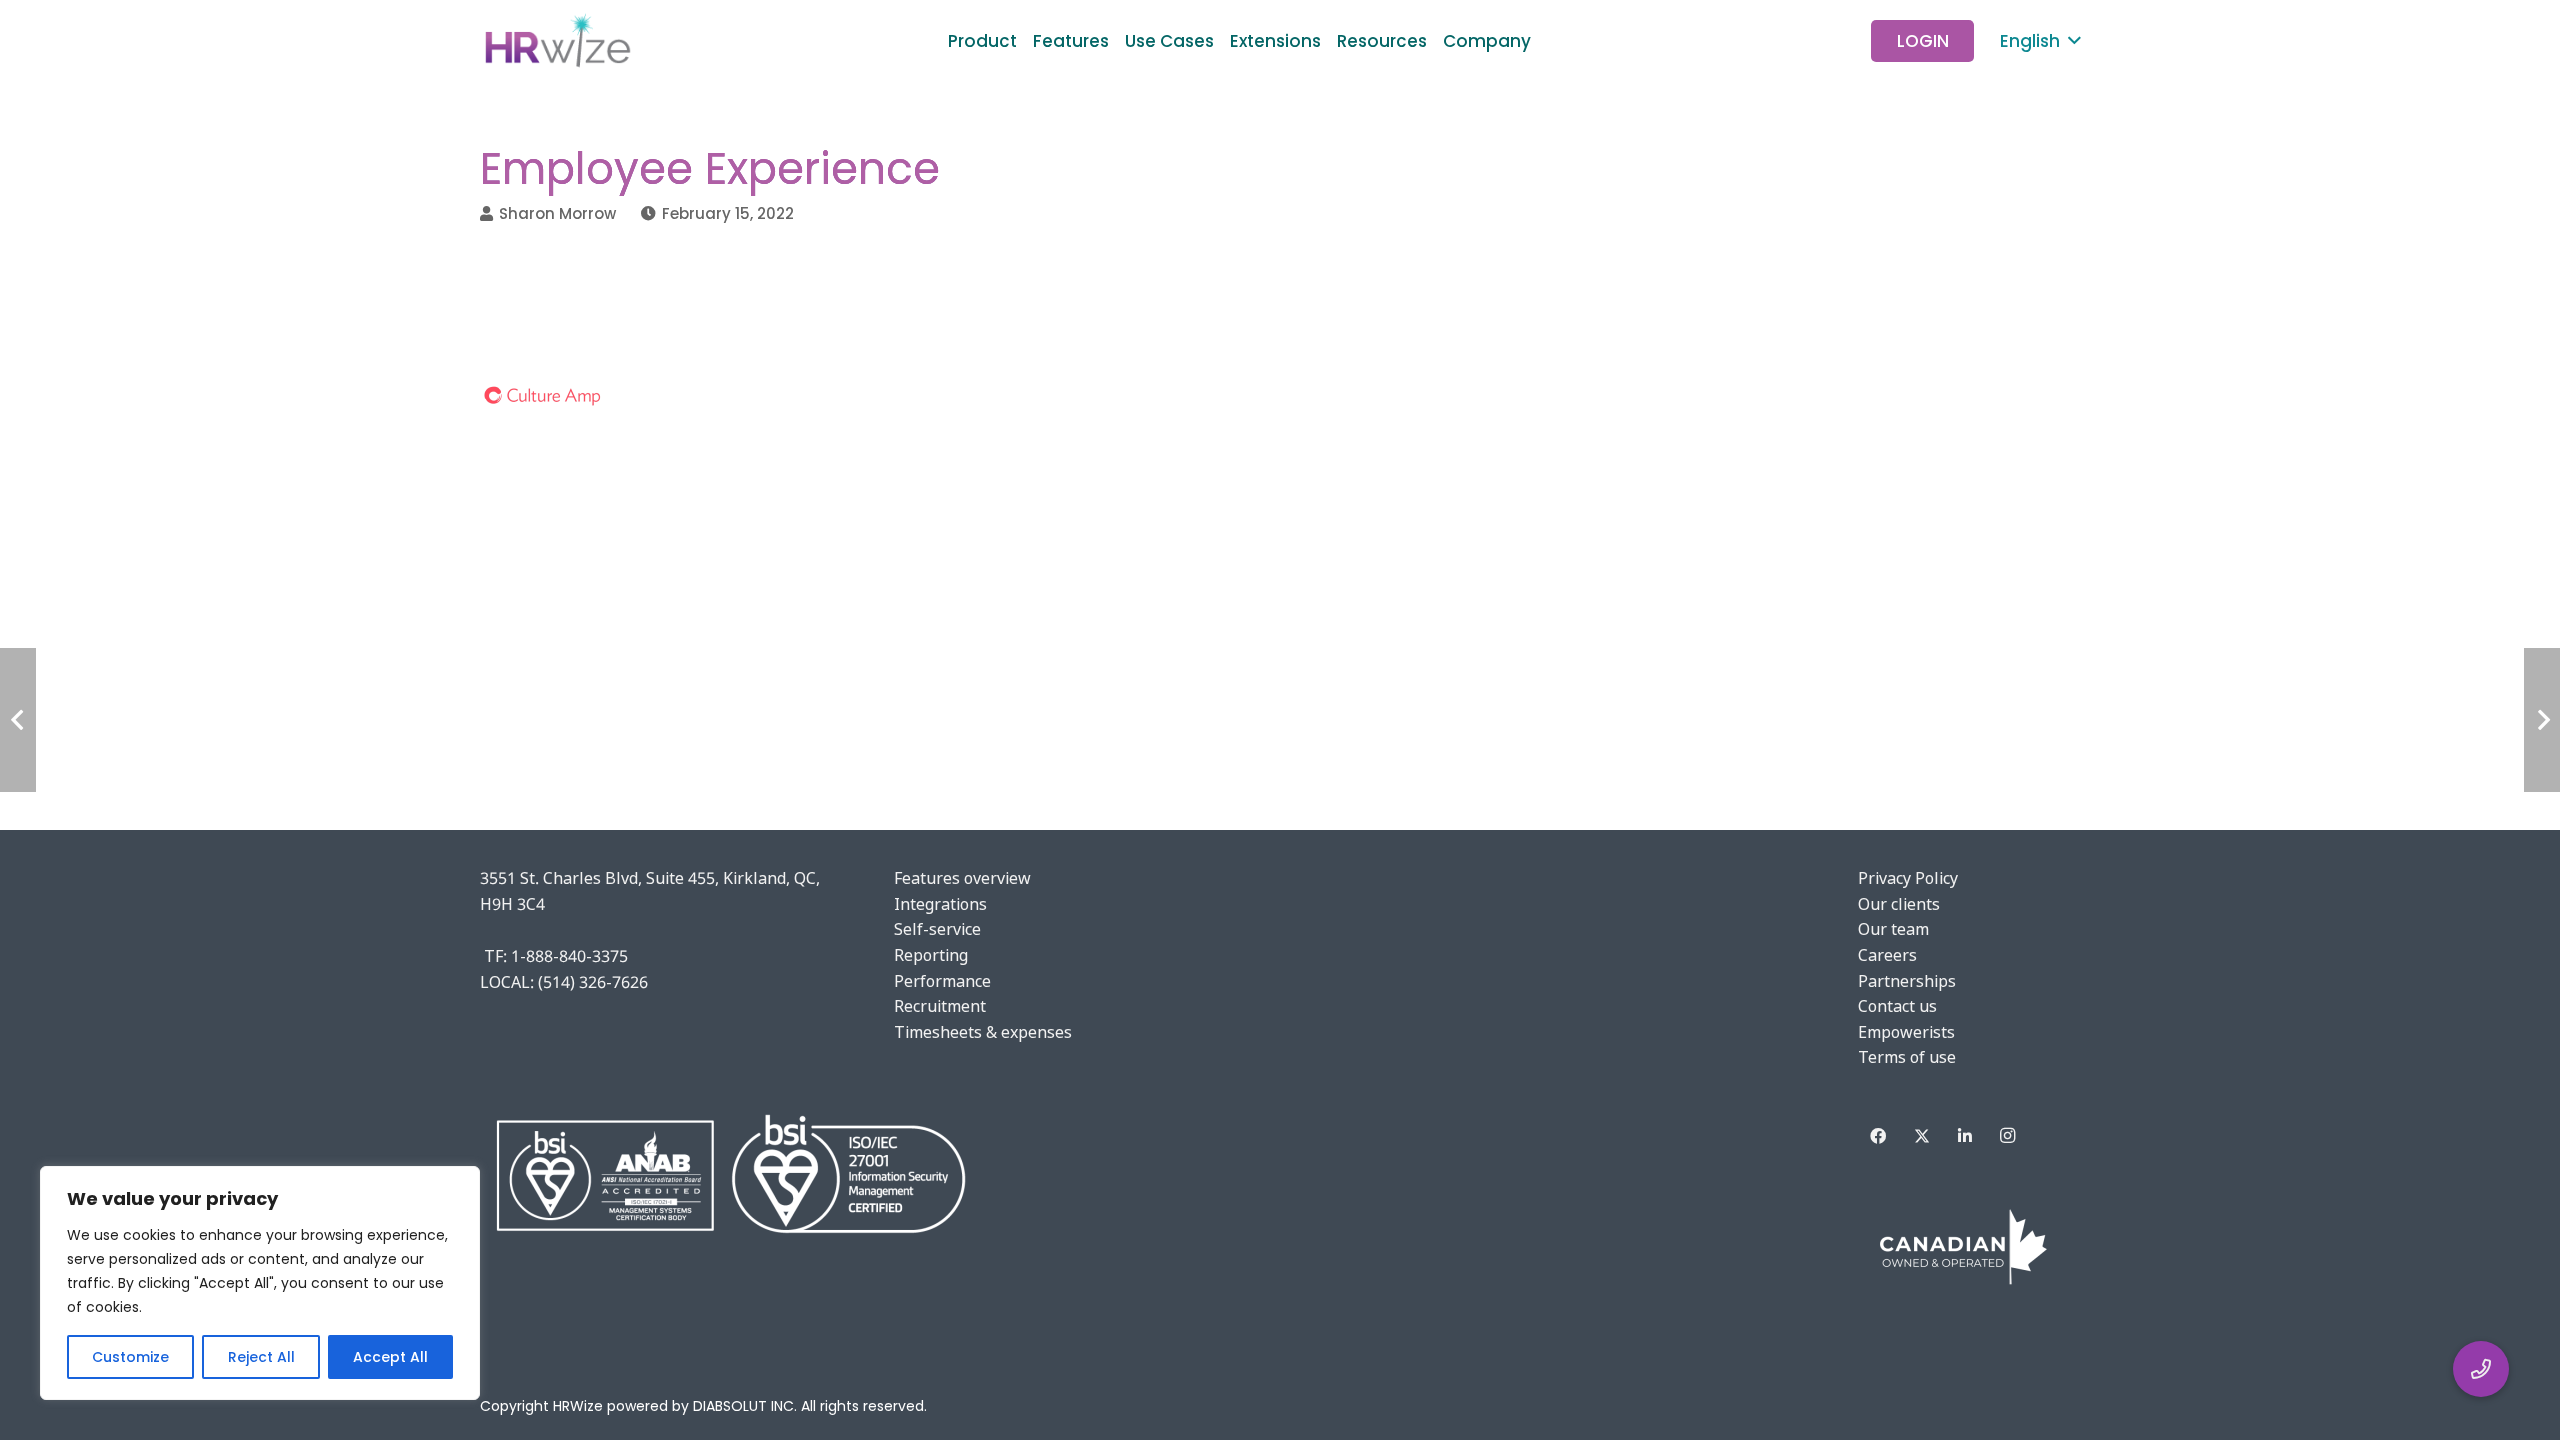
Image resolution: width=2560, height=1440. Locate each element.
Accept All (390, 1357)
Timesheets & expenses (983, 1032)
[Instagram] (2008, 1136)
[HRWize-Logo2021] (556, 41)
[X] (1922, 1136)
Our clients (1899, 904)
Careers (1887, 955)
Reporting (931, 955)
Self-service (937, 929)
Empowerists (1906, 1032)
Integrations (940, 904)
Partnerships (1907, 981)
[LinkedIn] (1965, 1136)
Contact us (1897, 1006)
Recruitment (940, 1006)
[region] (260, 1283)
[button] (1546, 41)
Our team (1893, 929)
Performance (942, 981)
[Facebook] (1878, 1136)
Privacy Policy (1908, 878)
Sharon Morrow (557, 213)
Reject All (261, 1357)
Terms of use (1907, 1057)
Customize (130, 1357)
